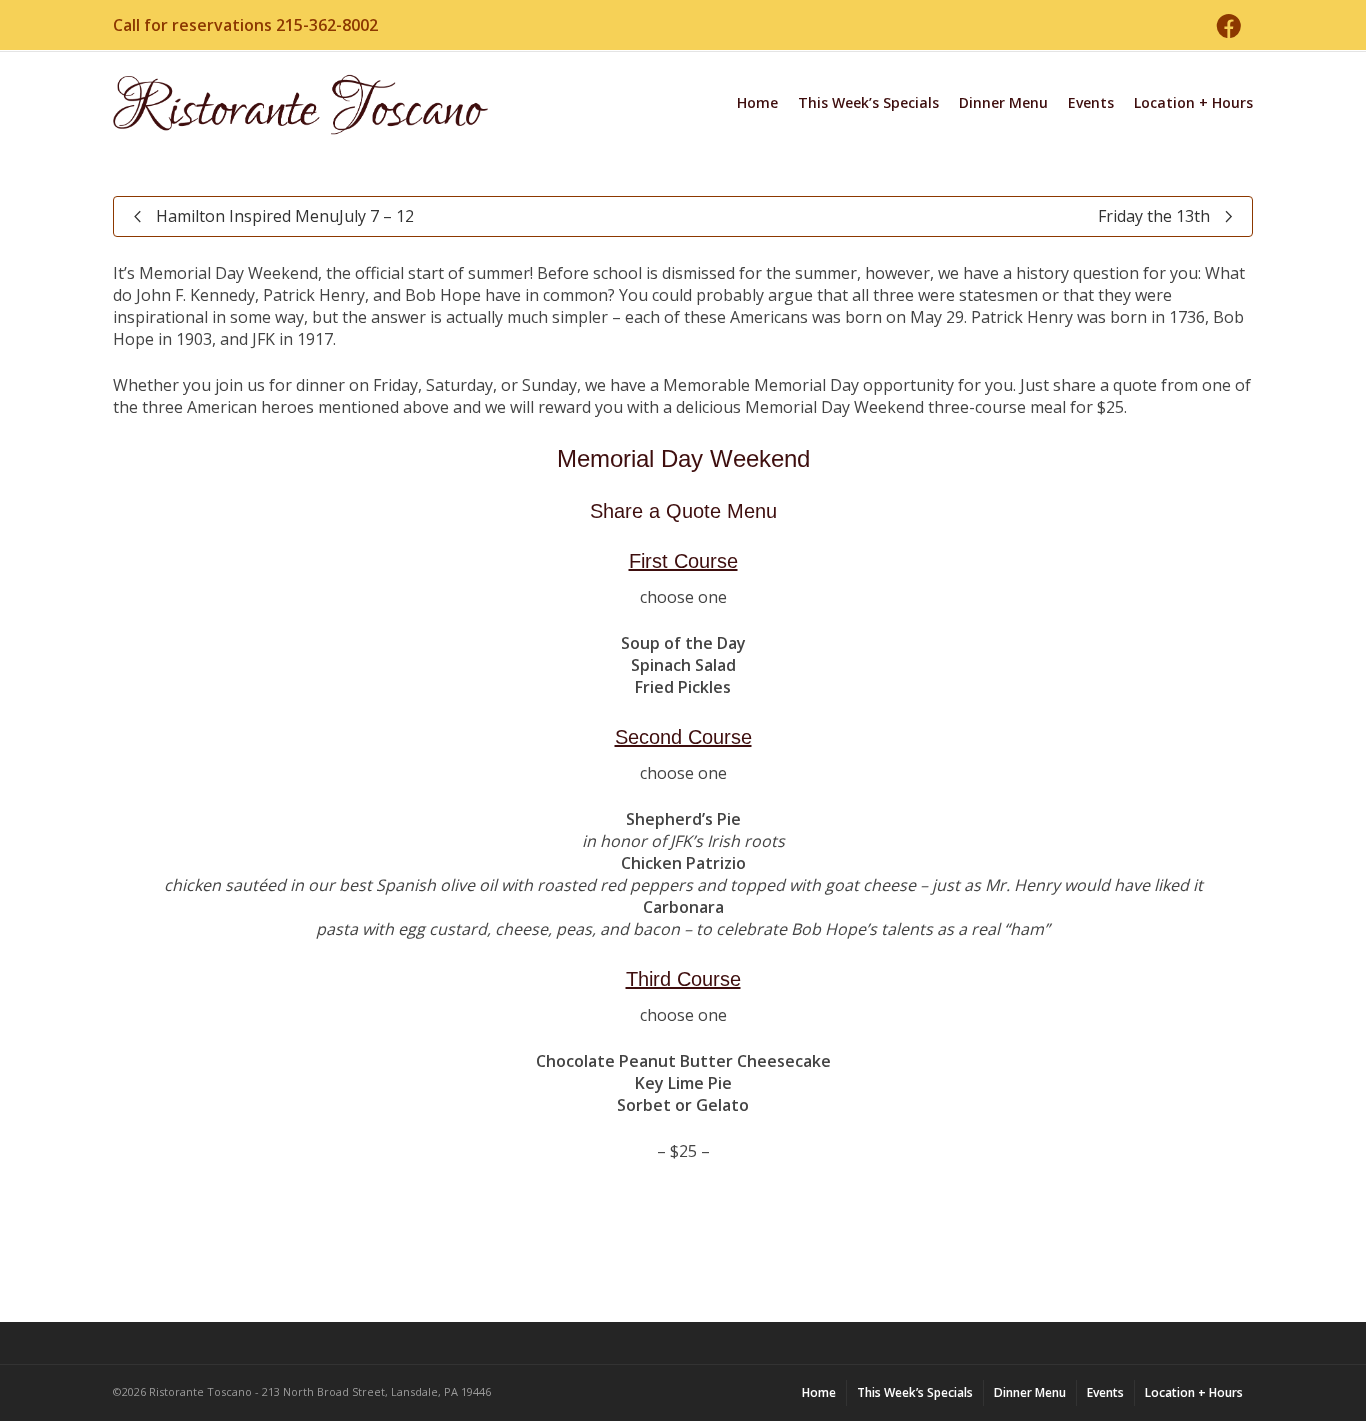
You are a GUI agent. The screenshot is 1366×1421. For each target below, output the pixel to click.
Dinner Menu (1003, 102)
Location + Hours (1193, 102)
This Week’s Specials (868, 102)
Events (1091, 102)
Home (757, 102)
